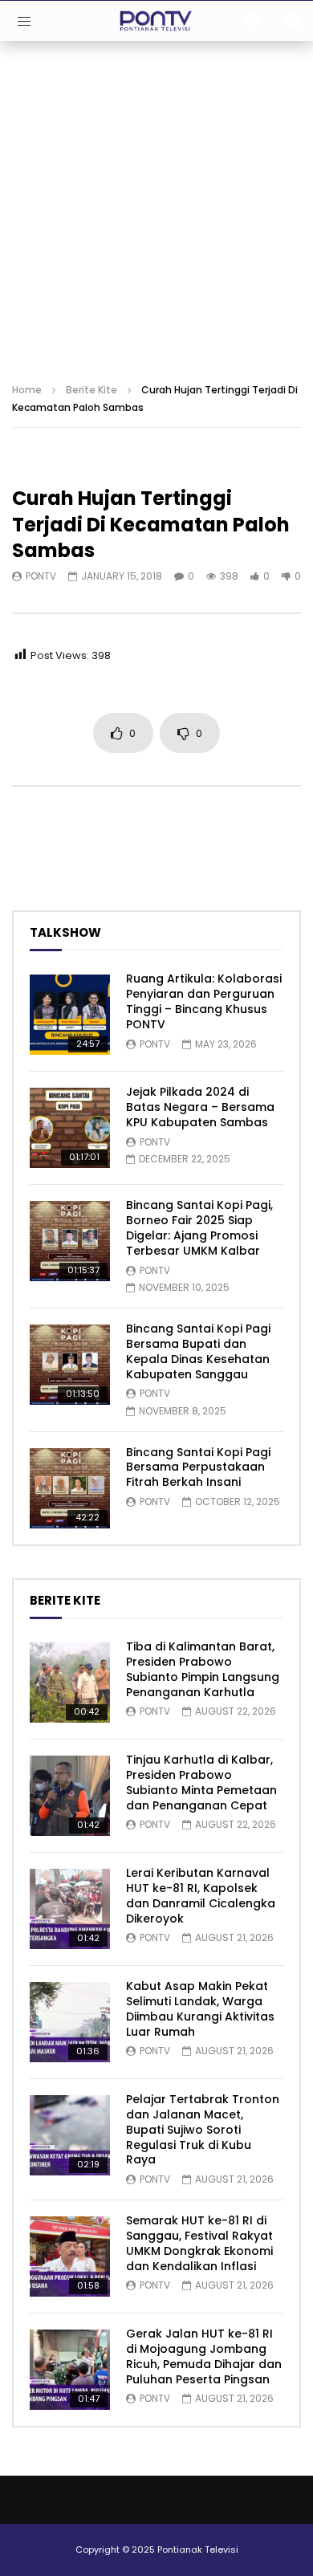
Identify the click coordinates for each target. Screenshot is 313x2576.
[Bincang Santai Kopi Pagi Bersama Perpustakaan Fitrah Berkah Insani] (70, 1488)
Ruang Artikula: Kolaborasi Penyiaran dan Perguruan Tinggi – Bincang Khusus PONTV (204, 1001)
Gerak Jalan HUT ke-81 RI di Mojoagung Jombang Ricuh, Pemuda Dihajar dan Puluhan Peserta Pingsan (204, 2356)
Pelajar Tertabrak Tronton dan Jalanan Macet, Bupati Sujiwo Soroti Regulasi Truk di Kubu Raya (203, 2130)
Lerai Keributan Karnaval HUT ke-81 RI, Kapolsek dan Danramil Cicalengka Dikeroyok (201, 1896)
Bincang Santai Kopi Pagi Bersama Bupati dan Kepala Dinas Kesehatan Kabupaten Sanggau (198, 1351)
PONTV (41, 576)
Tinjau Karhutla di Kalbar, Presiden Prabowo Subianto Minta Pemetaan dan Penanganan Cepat (201, 1782)
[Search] (293, 21)
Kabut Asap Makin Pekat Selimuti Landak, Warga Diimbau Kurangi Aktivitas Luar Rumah (200, 2009)
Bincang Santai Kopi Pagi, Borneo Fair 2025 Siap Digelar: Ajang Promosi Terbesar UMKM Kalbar (199, 1228)
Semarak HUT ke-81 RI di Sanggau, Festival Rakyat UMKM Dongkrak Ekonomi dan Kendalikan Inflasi (199, 2243)
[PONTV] (157, 21)
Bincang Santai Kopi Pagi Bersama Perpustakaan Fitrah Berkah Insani (198, 1467)
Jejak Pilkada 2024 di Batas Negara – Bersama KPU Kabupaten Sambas (200, 1107)
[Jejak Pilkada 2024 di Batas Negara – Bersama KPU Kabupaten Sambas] (70, 1128)
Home (27, 390)
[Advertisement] (156, 206)
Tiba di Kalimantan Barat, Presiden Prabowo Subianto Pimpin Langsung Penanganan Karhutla (203, 1669)
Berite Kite (91, 390)
